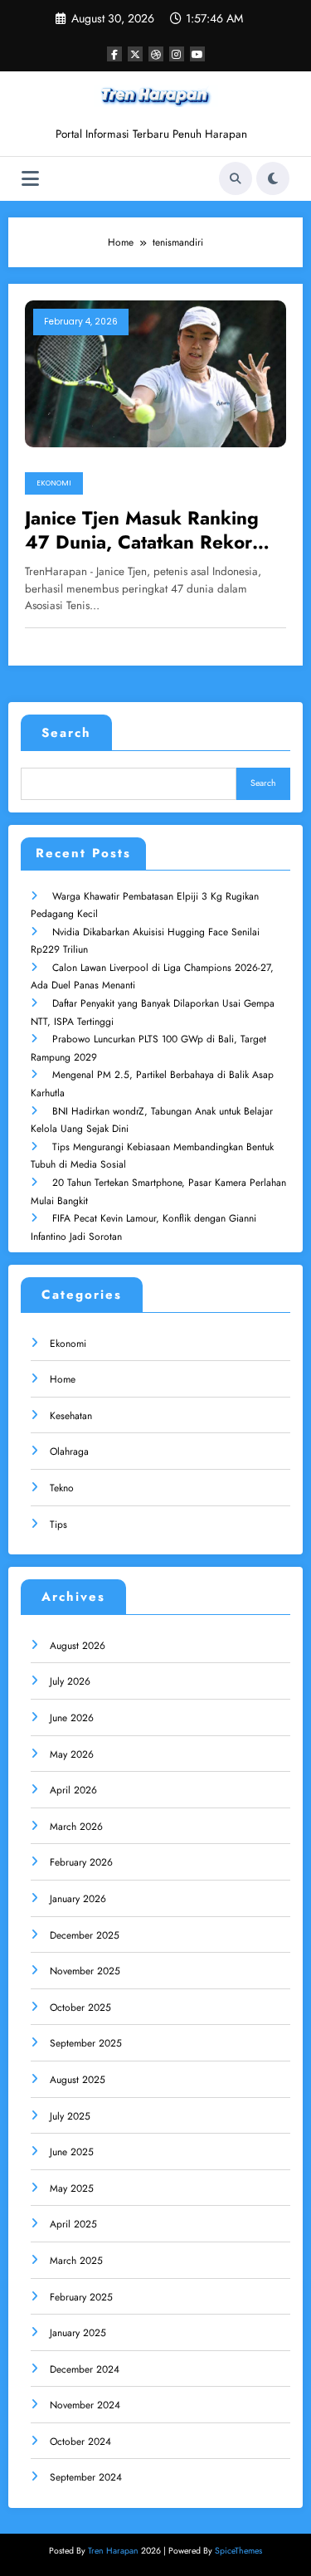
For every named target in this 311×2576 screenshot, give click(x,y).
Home (63, 1379)
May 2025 (72, 2188)
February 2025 (81, 2297)
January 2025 (78, 2333)
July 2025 (70, 2116)
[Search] (236, 178)
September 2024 (86, 2477)
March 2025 (76, 2261)
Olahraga (69, 1451)
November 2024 (85, 2405)
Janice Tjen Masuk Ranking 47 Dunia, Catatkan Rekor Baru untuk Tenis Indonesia (142, 531)
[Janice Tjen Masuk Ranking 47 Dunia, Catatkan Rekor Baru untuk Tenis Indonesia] (155, 373)
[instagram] (177, 54)
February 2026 (81, 1862)
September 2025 (86, 2043)
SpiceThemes (238, 2551)
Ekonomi (54, 483)
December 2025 (85, 1935)
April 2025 (73, 2224)
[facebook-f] (114, 54)
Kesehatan (71, 1416)
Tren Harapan (113, 2551)
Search (66, 733)
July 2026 (70, 1681)
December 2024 (85, 2369)
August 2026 (78, 1646)
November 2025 (85, 1971)
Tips (58, 1525)
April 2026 (73, 1790)
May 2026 (72, 1754)
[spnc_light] (273, 178)
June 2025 (72, 2152)
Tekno (62, 1488)
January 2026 (78, 1899)
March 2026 (76, 1827)
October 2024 (80, 2442)
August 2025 (78, 2080)
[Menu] (30, 179)
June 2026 (72, 1718)
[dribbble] (156, 54)
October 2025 (80, 2008)
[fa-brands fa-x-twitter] (135, 54)
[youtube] (197, 54)
